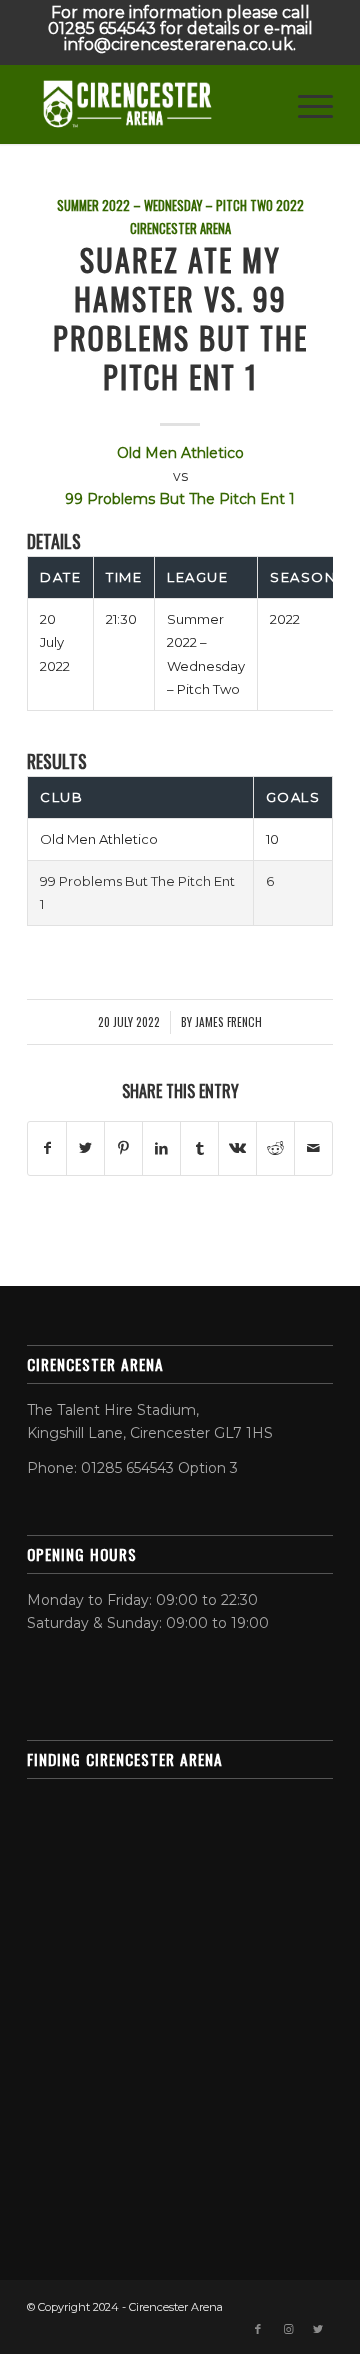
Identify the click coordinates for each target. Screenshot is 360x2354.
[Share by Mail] (313, 1148)
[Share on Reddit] (275, 1148)
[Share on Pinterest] (123, 1148)
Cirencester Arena (180, 228)
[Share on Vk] (237, 1148)
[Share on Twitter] (85, 1148)
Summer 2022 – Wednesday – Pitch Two (165, 205)
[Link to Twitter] (318, 2329)
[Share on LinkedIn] (161, 1148)
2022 (290, 205)
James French (228, 1021)
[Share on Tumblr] (199, 1148)
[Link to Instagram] (288, 2329)
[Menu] (305, 104)
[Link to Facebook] (258, 2329)
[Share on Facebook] (47, 1148)
